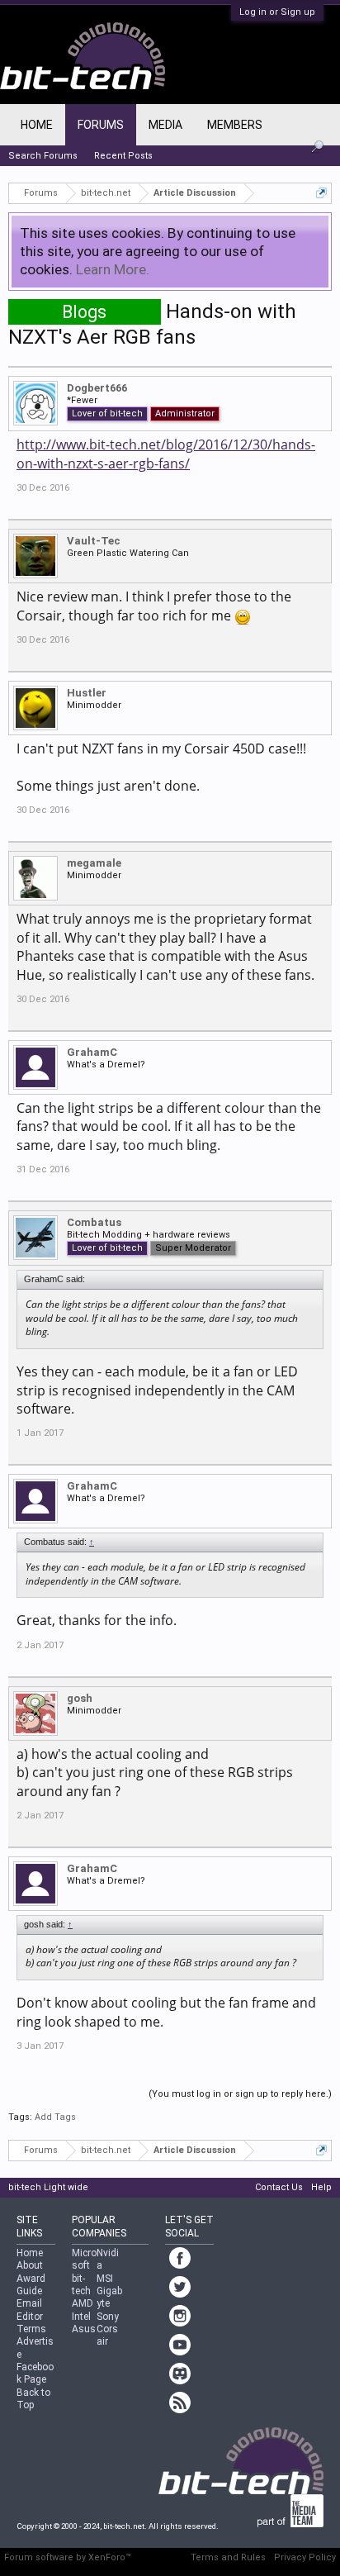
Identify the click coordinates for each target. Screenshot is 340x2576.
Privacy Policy (305, 2557)
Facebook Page (35, 2373)
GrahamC (92, 1052)
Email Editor (30, 2310)
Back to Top (33, 2399)
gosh (80, 1698)
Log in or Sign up (277, 12)
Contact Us (279, 2187)
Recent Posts (123, 156)
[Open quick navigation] (321, 193)
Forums (101, 125)
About (30, 2265)
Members (235, 125)
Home (37, 125)
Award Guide (31, 2285)
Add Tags (55, 2117)
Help (321, 2187)
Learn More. (113, 269)
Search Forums (43, 156)
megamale (94, 863)
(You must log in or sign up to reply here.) (240, 2094)
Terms (31, 2329)
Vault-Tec (94, 541)
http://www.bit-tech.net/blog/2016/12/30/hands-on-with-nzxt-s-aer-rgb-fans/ (166, 454)
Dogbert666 (97, 388)
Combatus (94, 1222)
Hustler (87, 693)
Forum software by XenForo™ (68, 2557)
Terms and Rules (228, 2557)
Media (165, 125)
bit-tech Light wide (48, 2187)
